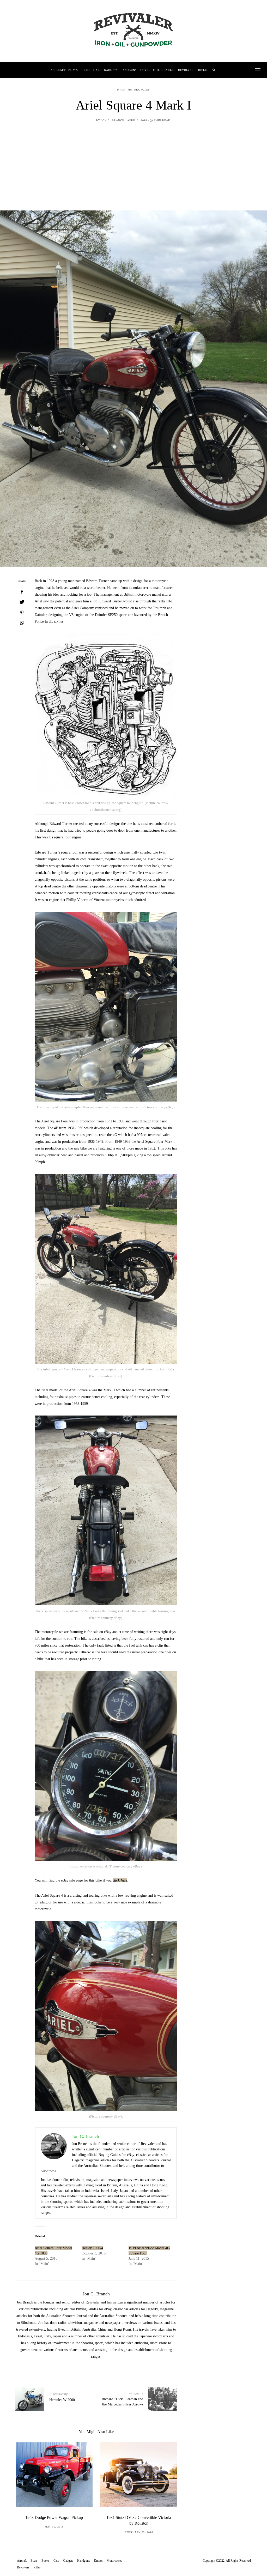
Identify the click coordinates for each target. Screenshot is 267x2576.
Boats (73, 70)
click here (120, 1880)
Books (86, 70)
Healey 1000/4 (92, 2248)
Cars (97, 70)
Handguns (129, 70)
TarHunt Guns (139, 2517)
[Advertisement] (133, 171)
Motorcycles (164, 70)
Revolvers (187, 70)
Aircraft (58, 70)
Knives (145, 70)
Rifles (203, 70)
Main (121, 90)
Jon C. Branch (113, 120)
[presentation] (27, 2483)
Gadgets (111, 70)
